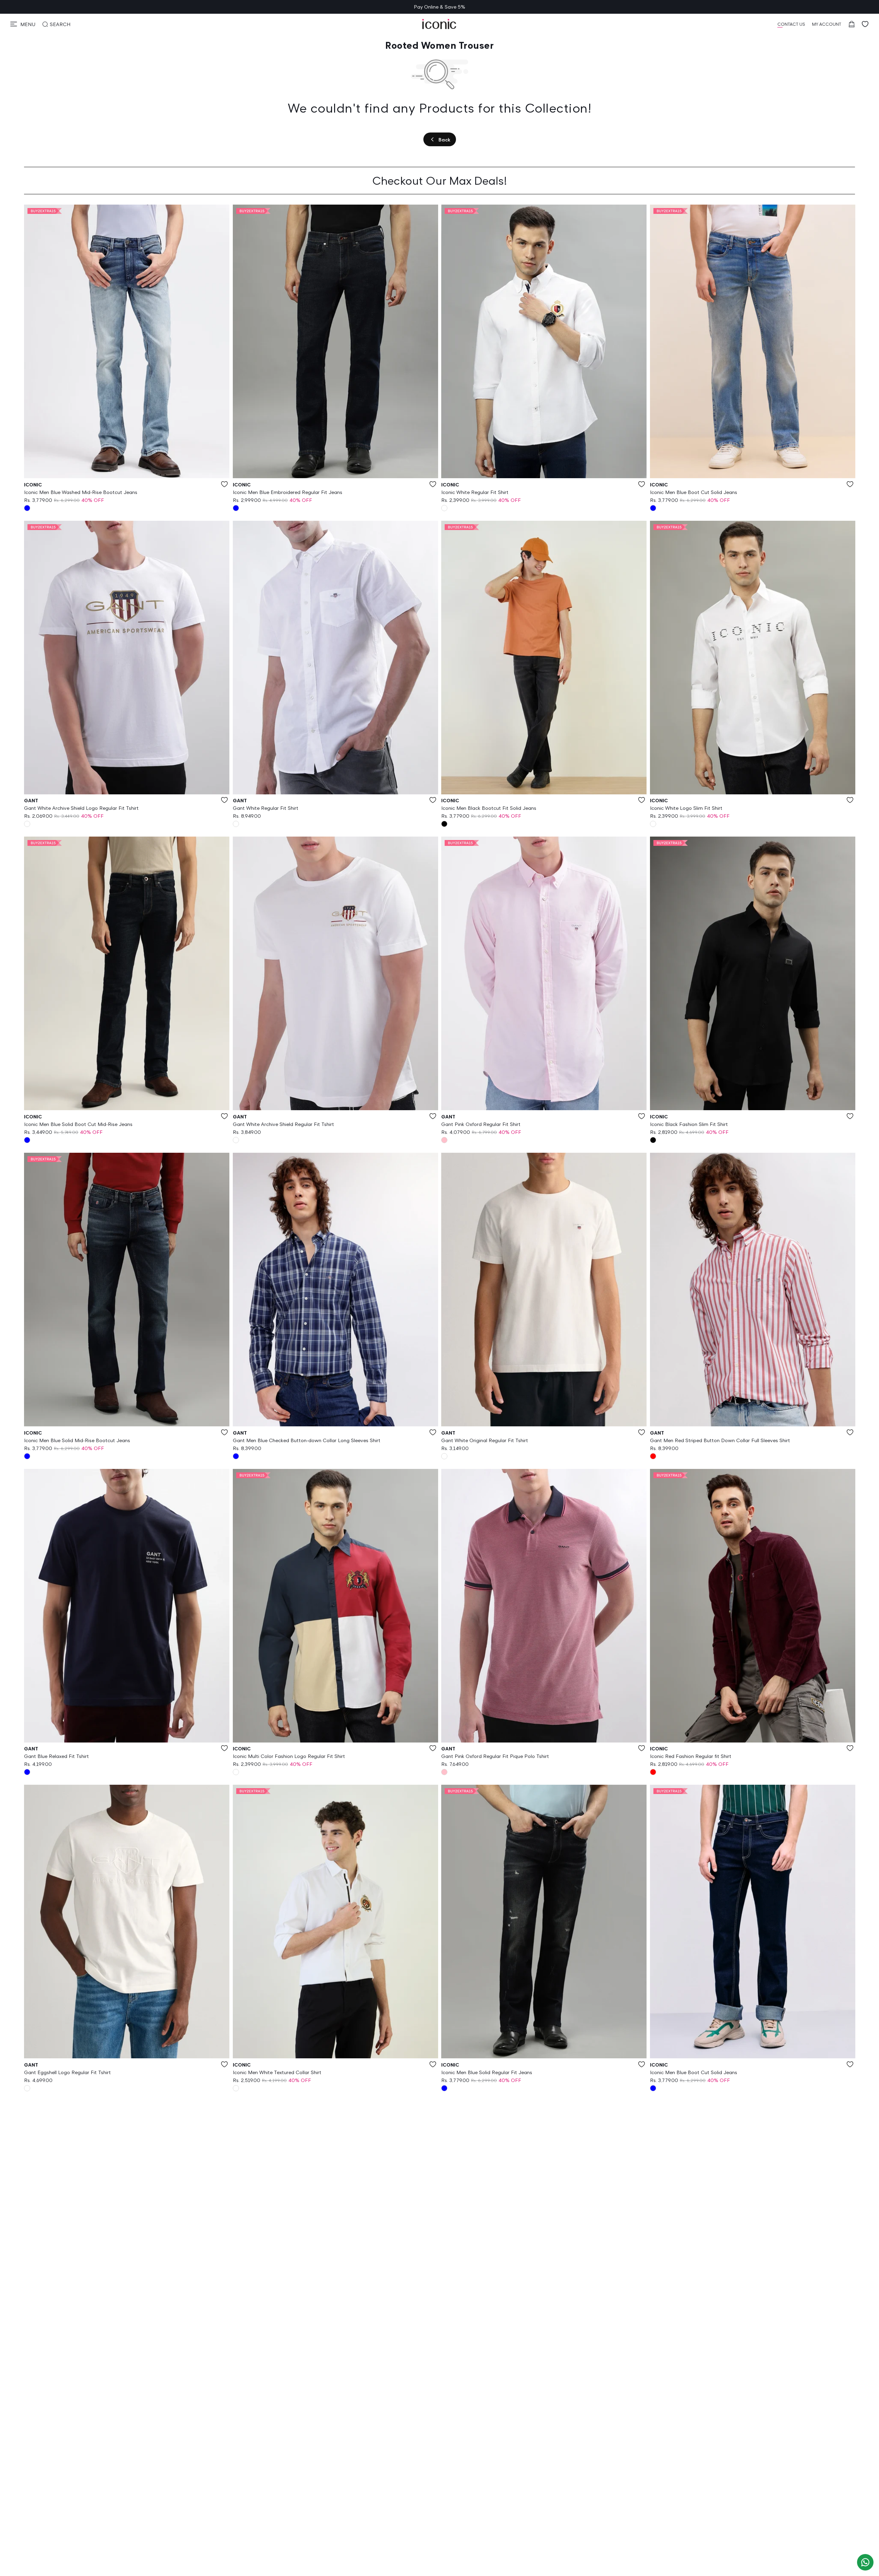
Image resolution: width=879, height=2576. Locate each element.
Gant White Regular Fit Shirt (266, 808)
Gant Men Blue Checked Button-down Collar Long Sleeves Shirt (307, 1440)
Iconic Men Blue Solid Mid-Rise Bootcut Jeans (77, 1440)
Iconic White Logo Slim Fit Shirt (686, 808)
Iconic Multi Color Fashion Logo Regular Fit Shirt (289, 1756)
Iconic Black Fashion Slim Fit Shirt (689, 1124)
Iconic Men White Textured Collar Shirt (277, 2072)
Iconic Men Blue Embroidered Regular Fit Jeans (288, 492)
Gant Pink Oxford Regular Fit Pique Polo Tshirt (495, 1756)
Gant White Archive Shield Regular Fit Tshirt (283, 1124)
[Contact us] (865, 2562)
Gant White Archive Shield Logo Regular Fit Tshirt (81, 808)
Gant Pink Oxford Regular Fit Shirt (481, 1124)
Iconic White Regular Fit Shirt (475, 492)
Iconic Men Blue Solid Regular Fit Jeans (487, 2072)
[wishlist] (865, 24)
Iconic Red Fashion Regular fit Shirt (691, 1756)
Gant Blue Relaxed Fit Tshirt (56, 1756)
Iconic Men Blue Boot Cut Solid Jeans (694, 492)
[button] (23, 24)
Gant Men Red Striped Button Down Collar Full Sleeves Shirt (720, 1440)
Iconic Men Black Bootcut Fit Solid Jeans (489, 808)
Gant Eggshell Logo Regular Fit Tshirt (67, 2072)
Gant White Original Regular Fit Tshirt (485, 1440)
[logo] (439, 24)
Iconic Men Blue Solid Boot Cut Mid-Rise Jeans (78, 1124)
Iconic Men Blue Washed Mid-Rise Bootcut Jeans (81, 492)
